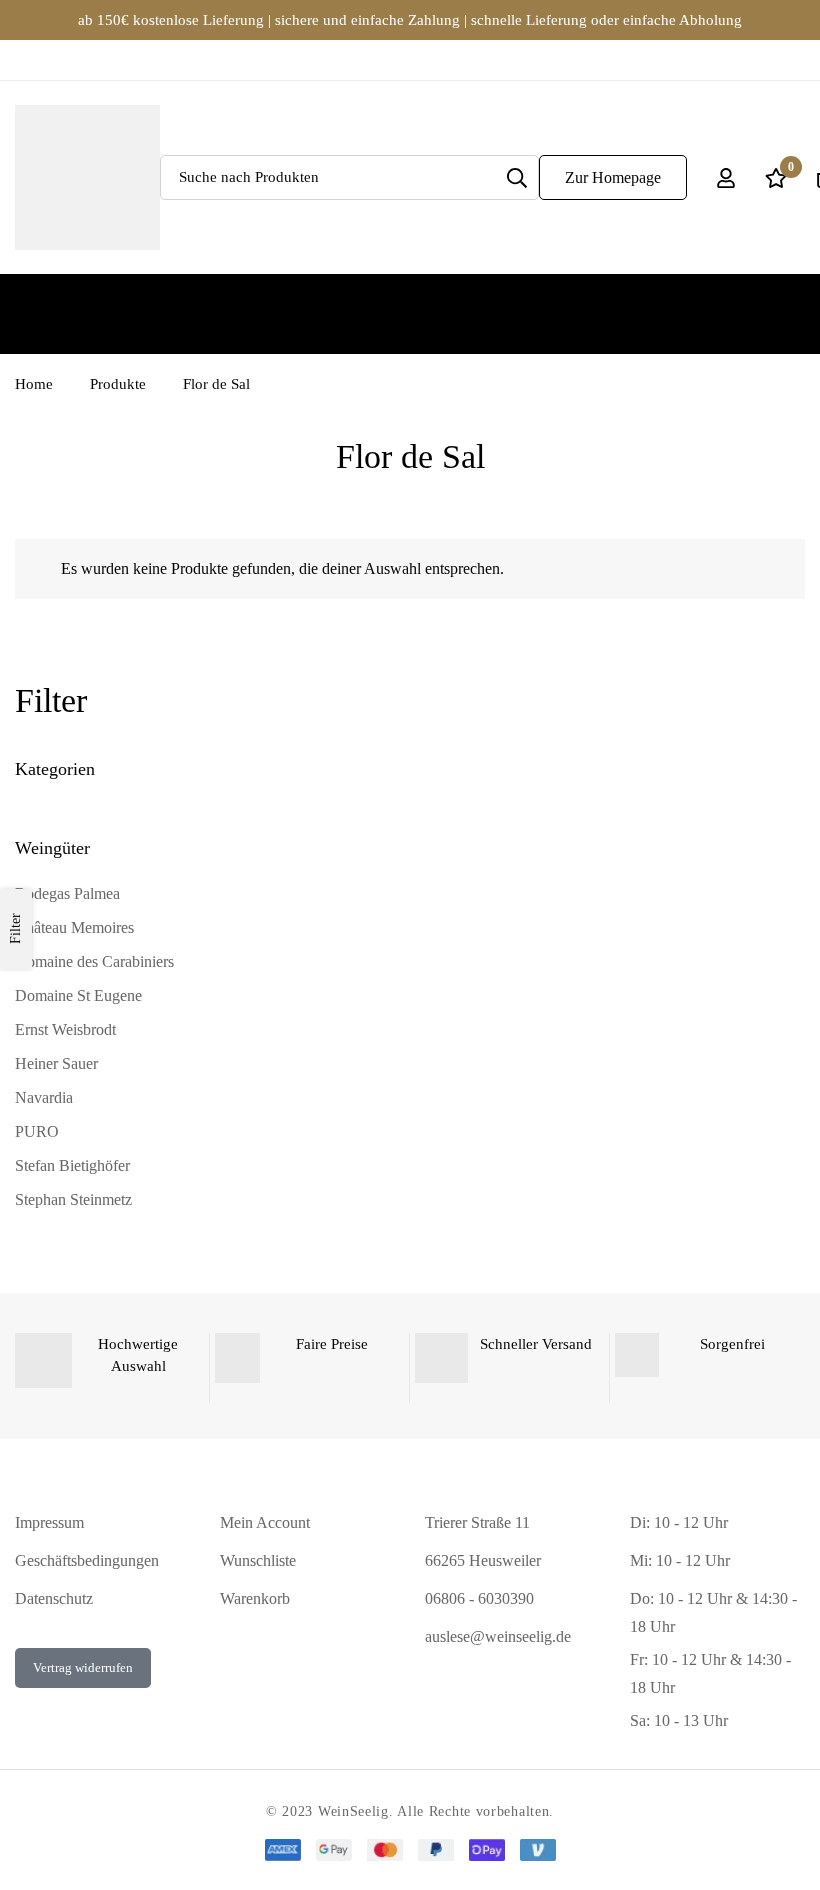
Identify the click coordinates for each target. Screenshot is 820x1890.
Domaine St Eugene (78, 995)
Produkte (118, 384)
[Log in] (726, 178)
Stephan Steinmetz (73, 1199)
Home (34, 384)
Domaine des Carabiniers (94, 961)
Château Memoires (74, 927)
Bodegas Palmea (67, 893)
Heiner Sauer (56, 1063)
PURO (37, 1131)
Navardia (44, 1097)
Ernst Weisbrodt (65, 1029)
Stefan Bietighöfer (72, 1165)
